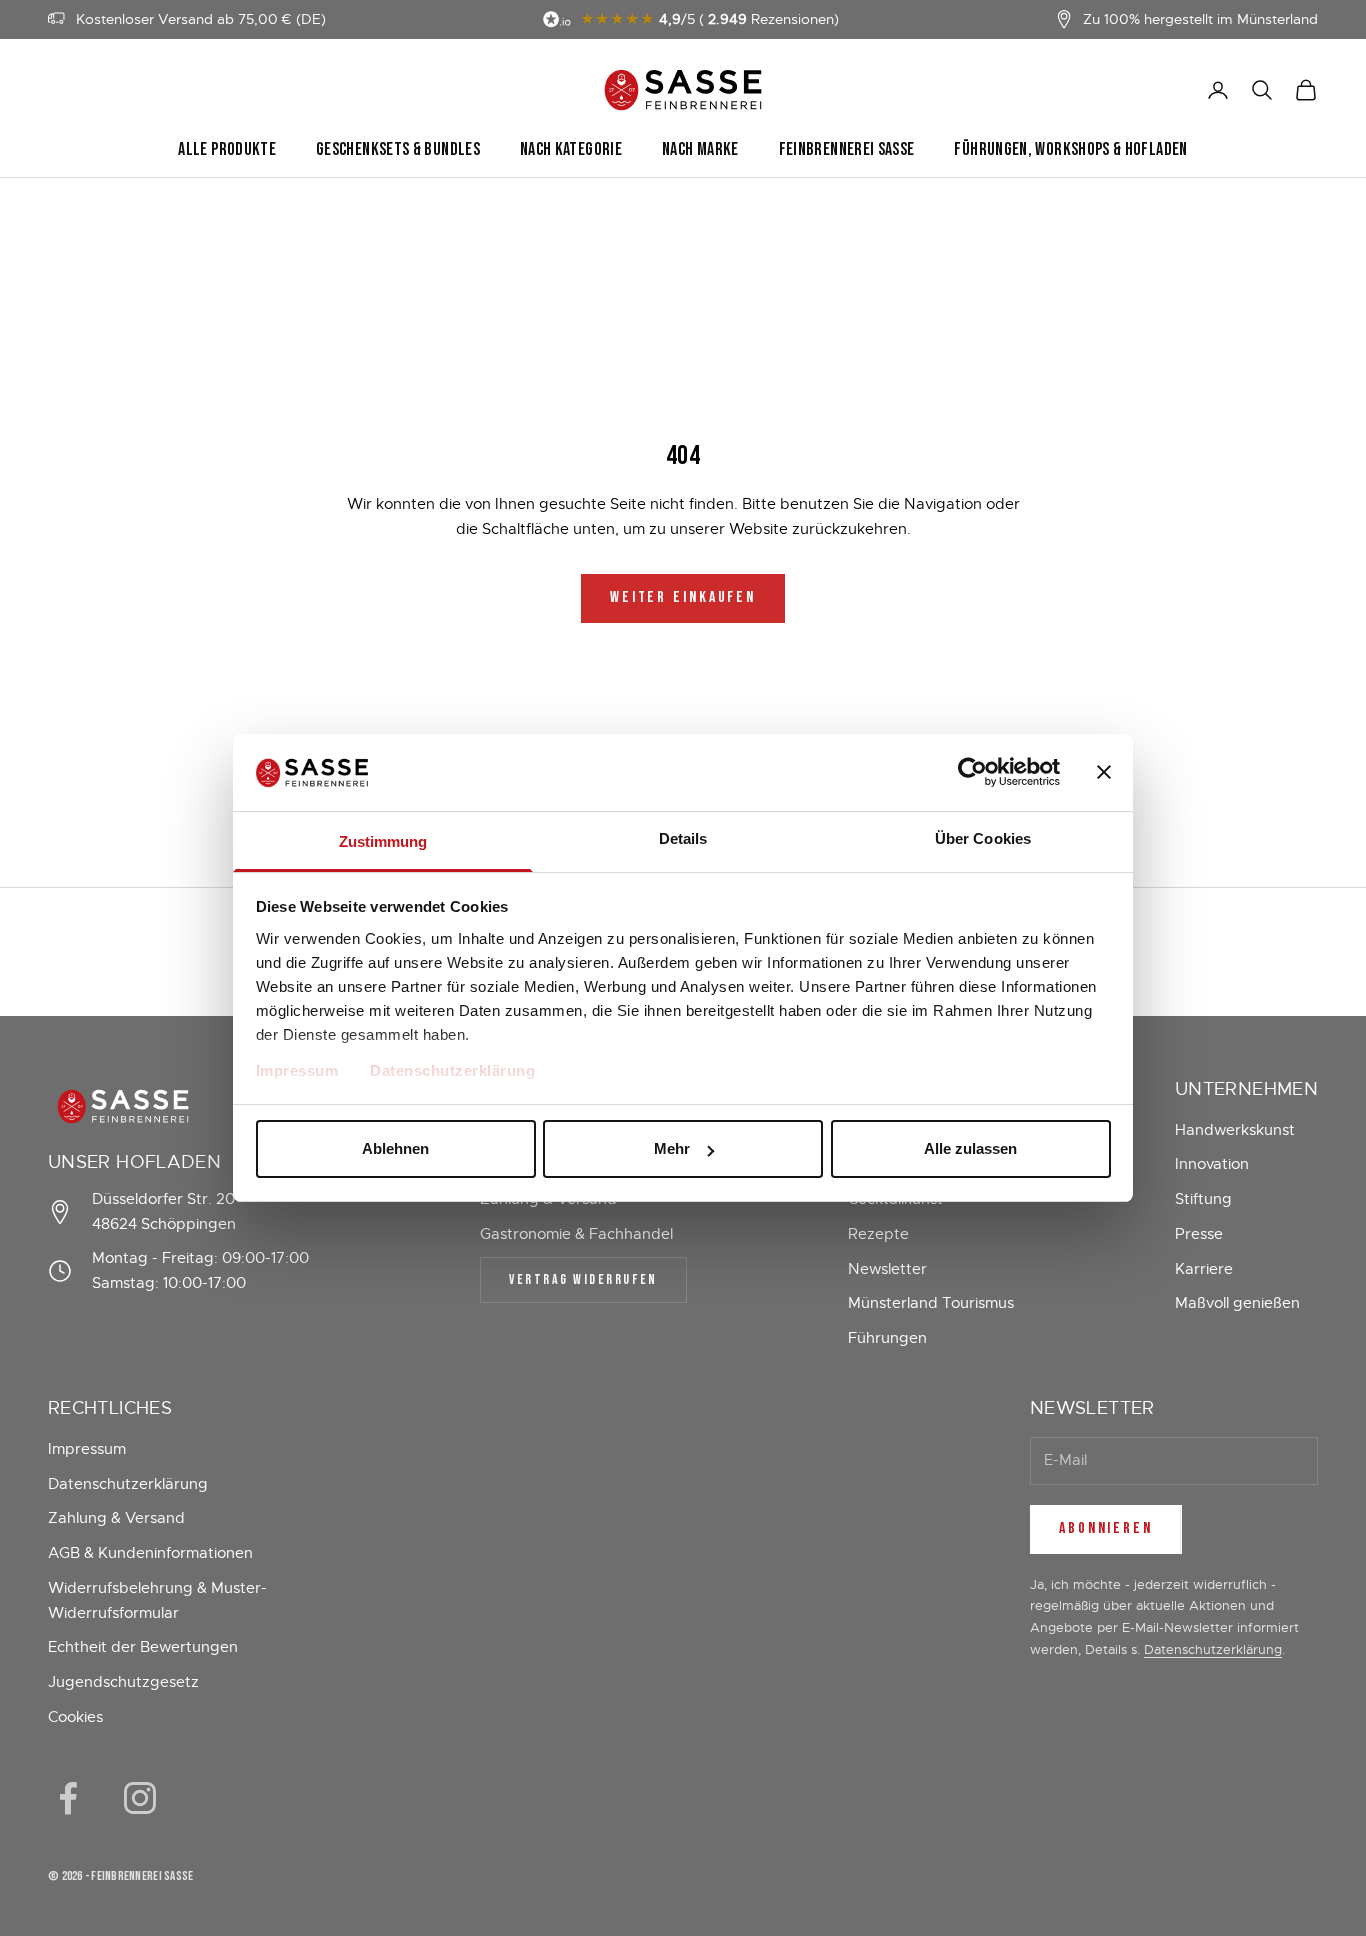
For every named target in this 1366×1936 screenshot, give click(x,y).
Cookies (75, 1717)
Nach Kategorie (571, 150)
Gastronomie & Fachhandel (576, 1234)
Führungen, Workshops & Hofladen (1070, 150)
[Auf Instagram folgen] (140, 1798)
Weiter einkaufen (683, 597)
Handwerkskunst (1235, 1130)
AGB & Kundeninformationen (150, 1553)
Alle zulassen (970, 1148)
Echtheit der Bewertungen (143, 1647)
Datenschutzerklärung (452, 1070)
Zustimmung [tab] (383, 841)
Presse (1199, 1234)
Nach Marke (700, 150)
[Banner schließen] (1104, 772)
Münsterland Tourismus (931, 1303)
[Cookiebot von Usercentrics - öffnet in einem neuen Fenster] (972, 772)
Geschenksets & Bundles (398, 150)
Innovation (1212, 1164)
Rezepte (878, 1234)
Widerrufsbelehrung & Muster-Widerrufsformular (157, 1600)
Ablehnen (395, 1148)
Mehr (672, 1148)
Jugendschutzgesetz (123, 1682)
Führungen (887, 1338)
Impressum (297, 1070)
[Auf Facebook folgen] (68, 1798)
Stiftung (1203, 1199)
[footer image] (183, 1106)
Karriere (1204, 1269)
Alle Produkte (227, 150)
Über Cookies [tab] (983, 838)
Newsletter (887, 1269)
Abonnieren (1106, 1528)
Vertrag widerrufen (583, 1279)
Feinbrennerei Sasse (847, 150)
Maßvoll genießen (1237, 1303)
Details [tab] (683, 838)
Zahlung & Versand (116, 1518)
